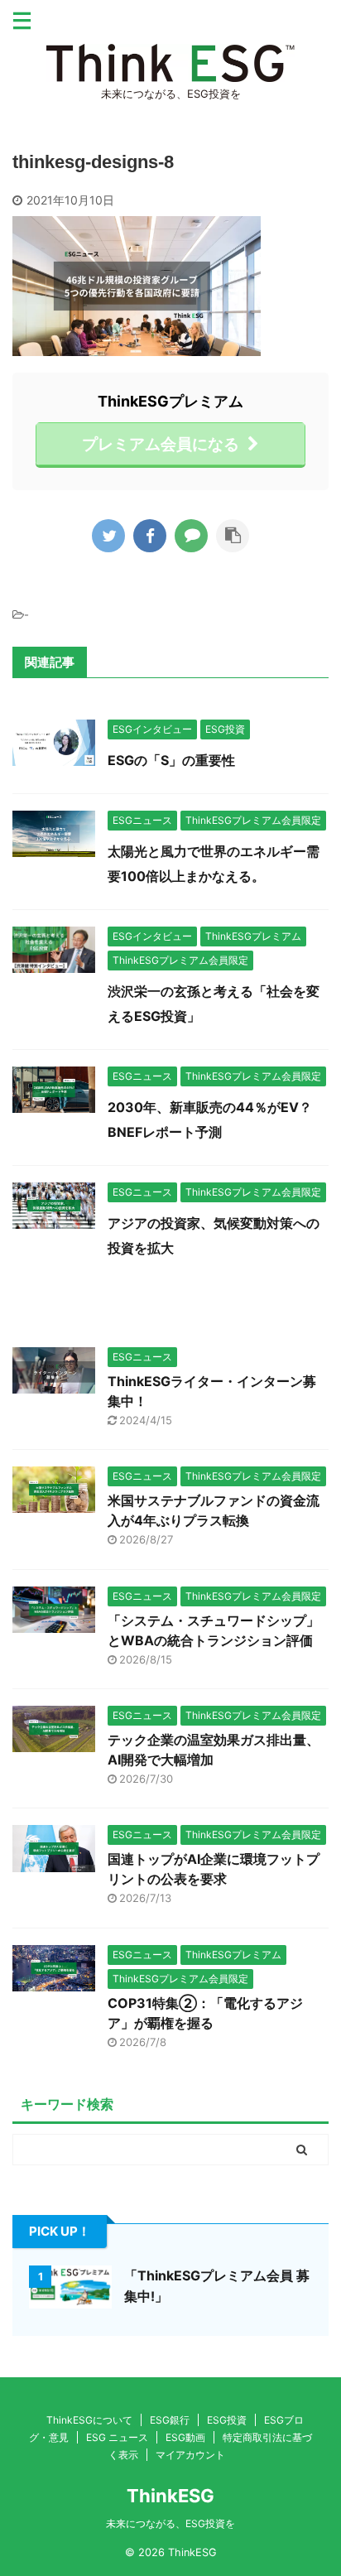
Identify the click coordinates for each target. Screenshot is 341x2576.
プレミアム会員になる (161, 444)
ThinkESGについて (89, 2420)
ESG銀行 (170, 2420)
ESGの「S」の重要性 (171, 760)
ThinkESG (170, 2496)
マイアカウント (190, 2455)
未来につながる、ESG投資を (170, 2523)
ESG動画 (185, 2437)
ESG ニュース (117, 2437)
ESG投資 (227, 2420)
